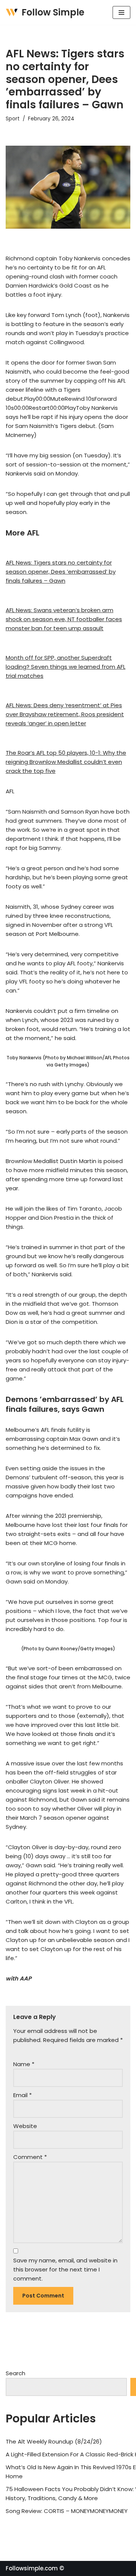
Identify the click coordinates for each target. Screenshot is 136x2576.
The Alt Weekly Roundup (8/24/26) (54, 2441)
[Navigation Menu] (121, 12)
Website (25, 2126)
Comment (30, 2157)
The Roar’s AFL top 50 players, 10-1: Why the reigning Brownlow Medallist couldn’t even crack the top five (66, 762)
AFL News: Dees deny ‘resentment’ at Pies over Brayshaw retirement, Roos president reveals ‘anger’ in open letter (65, 714)
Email (22, 2095)
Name (24, 2064)
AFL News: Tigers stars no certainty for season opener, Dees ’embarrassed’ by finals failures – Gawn (61, 572)
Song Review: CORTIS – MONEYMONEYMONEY (67, 2511)
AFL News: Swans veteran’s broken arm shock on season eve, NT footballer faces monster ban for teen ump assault (64, 619)
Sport (13, 119)
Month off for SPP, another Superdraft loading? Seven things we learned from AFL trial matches (66, 667)
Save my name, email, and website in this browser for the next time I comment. (65, 2269)
